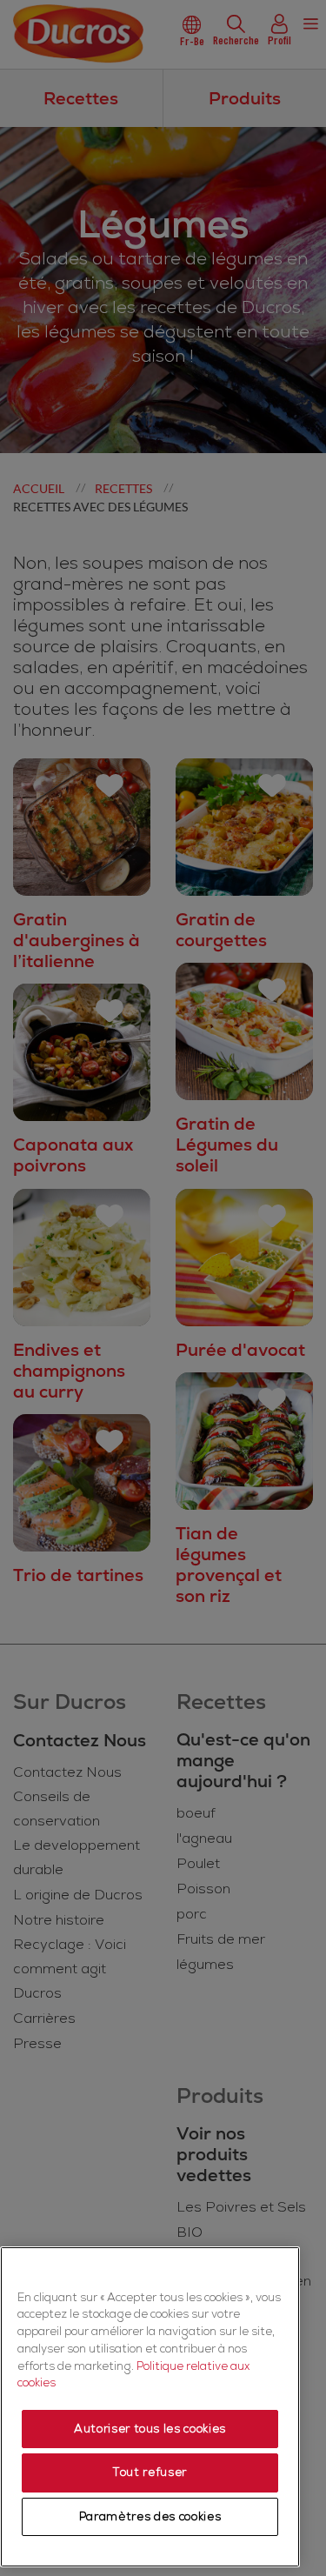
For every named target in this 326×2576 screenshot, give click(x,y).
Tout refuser (150, 2473)
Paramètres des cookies (150, 2517)
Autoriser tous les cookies (150, 2429)
